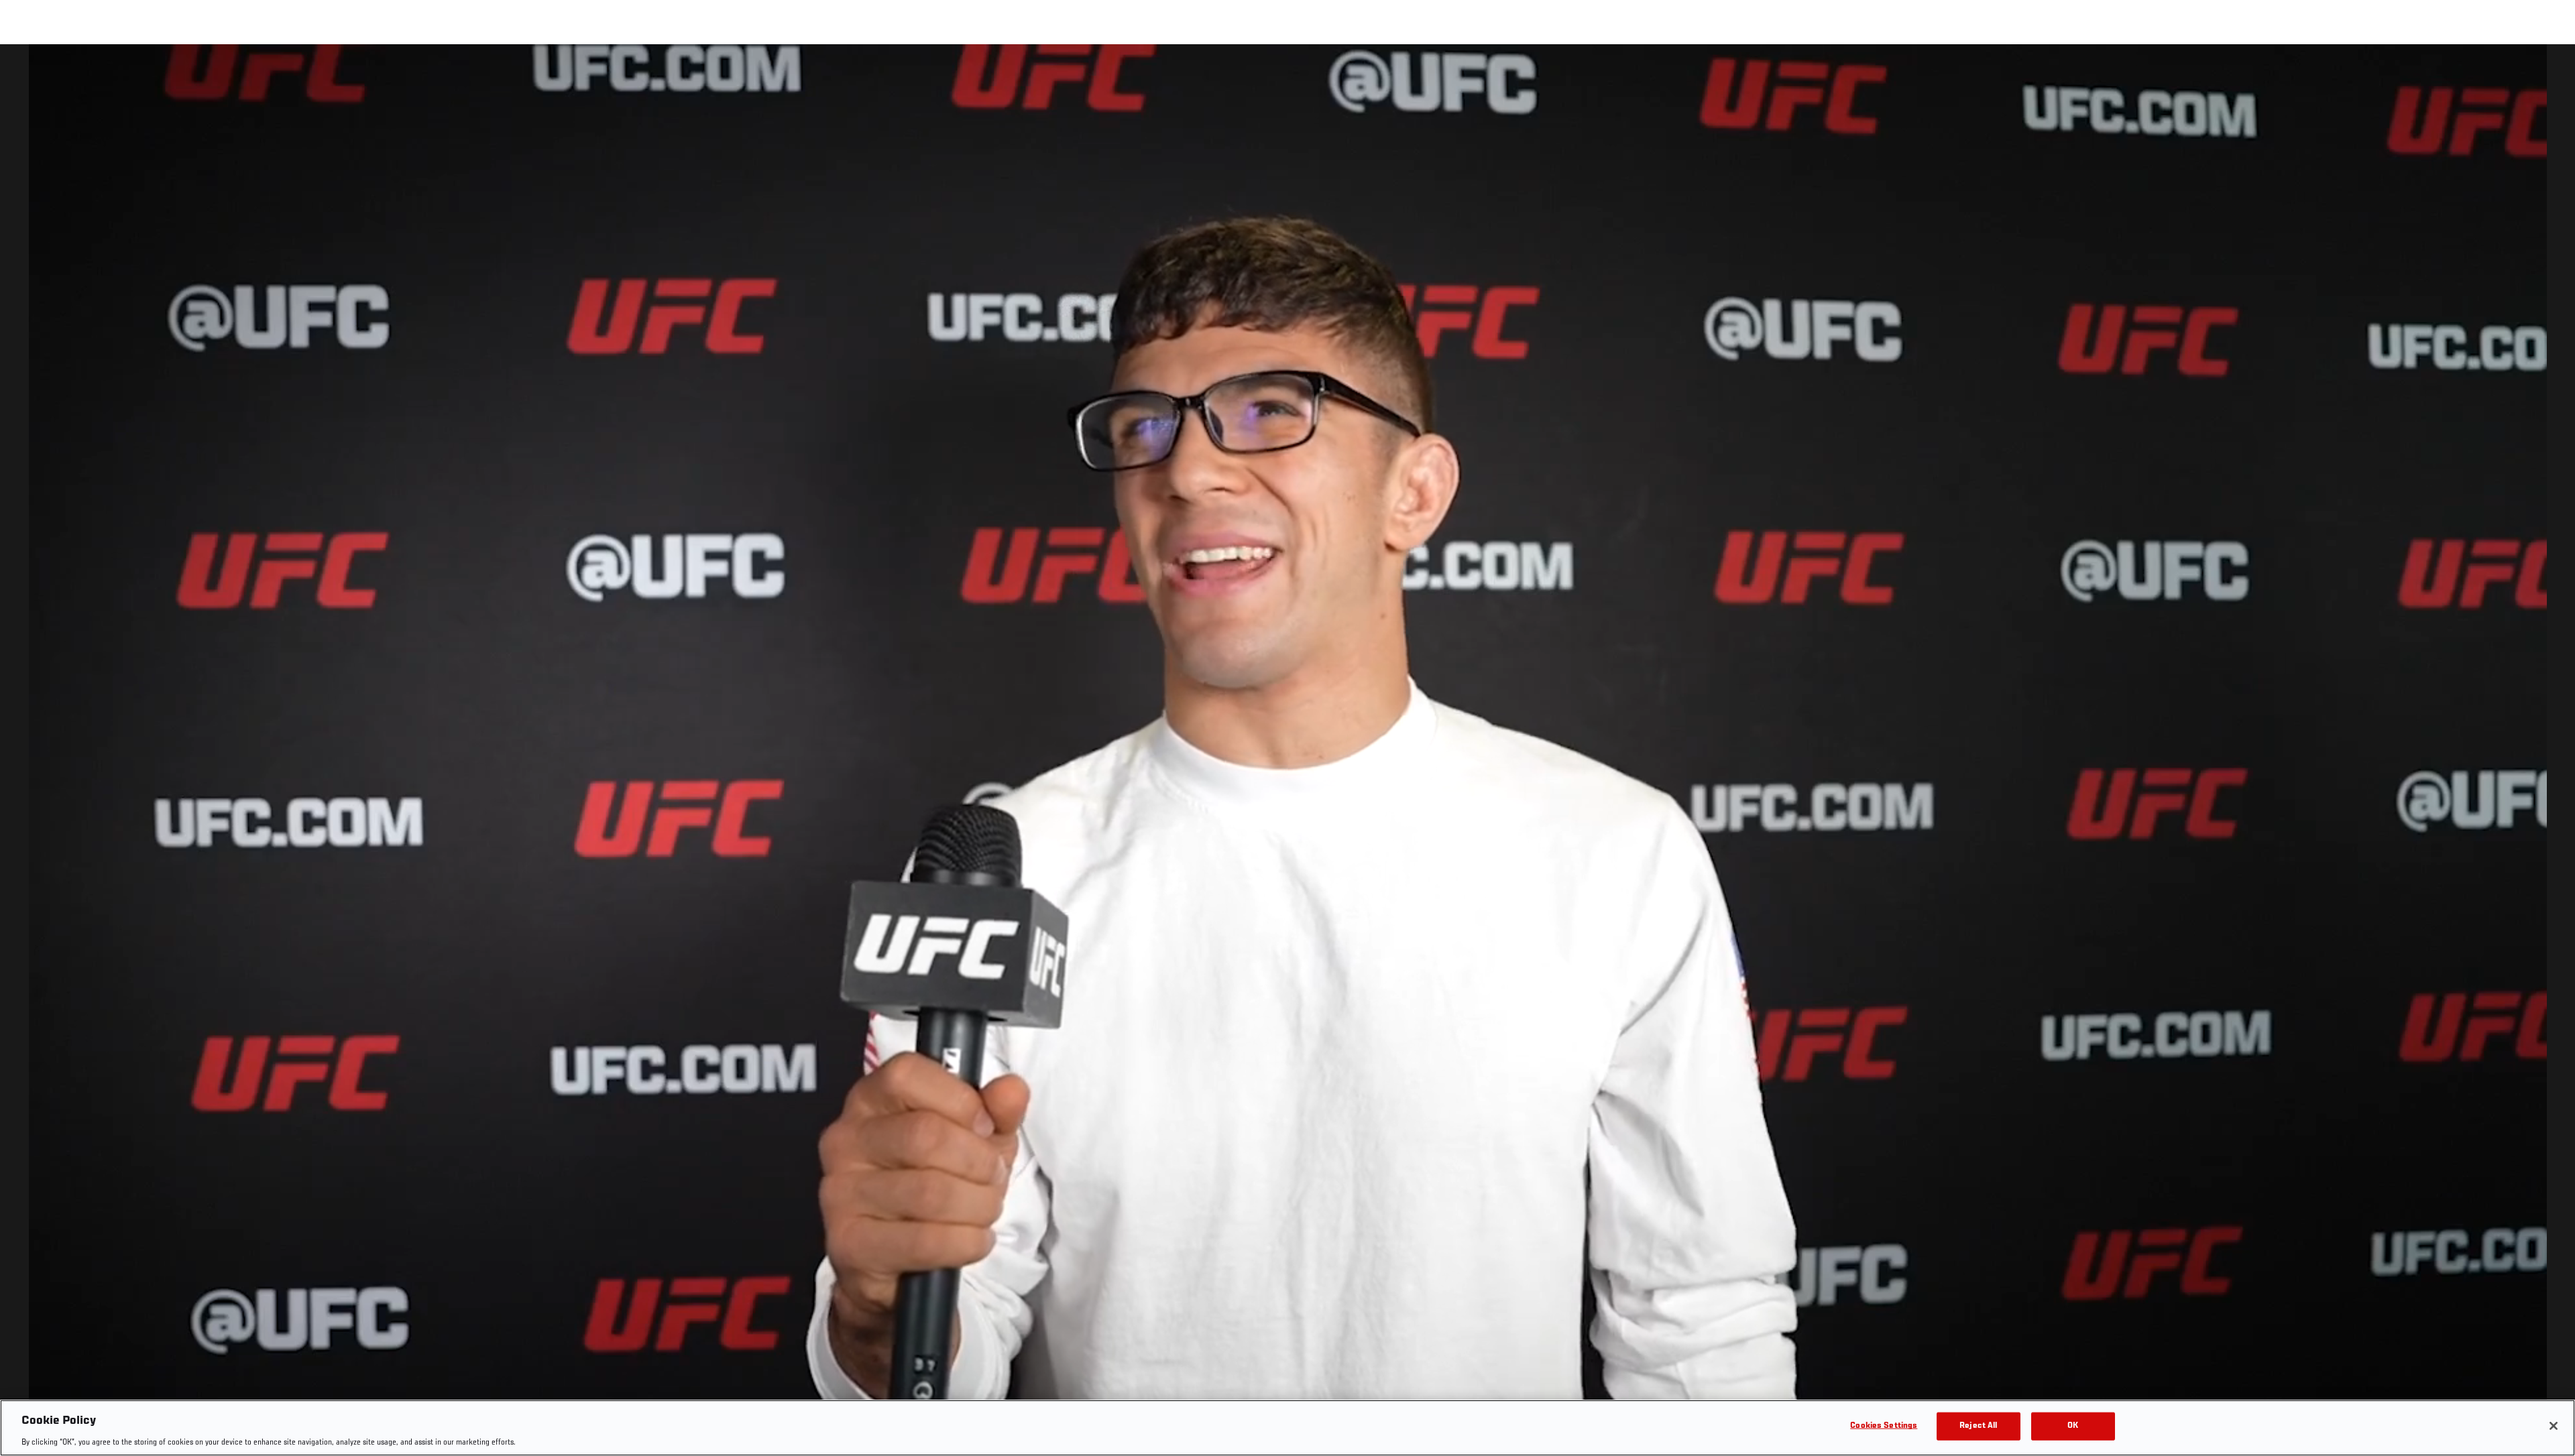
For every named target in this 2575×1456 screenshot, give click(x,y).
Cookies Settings (1884, 1425)
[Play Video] (1288, 752)
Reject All (1978, 1425)
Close (2550, 71)
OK (2073, 1425)
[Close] (2554, 1426)
